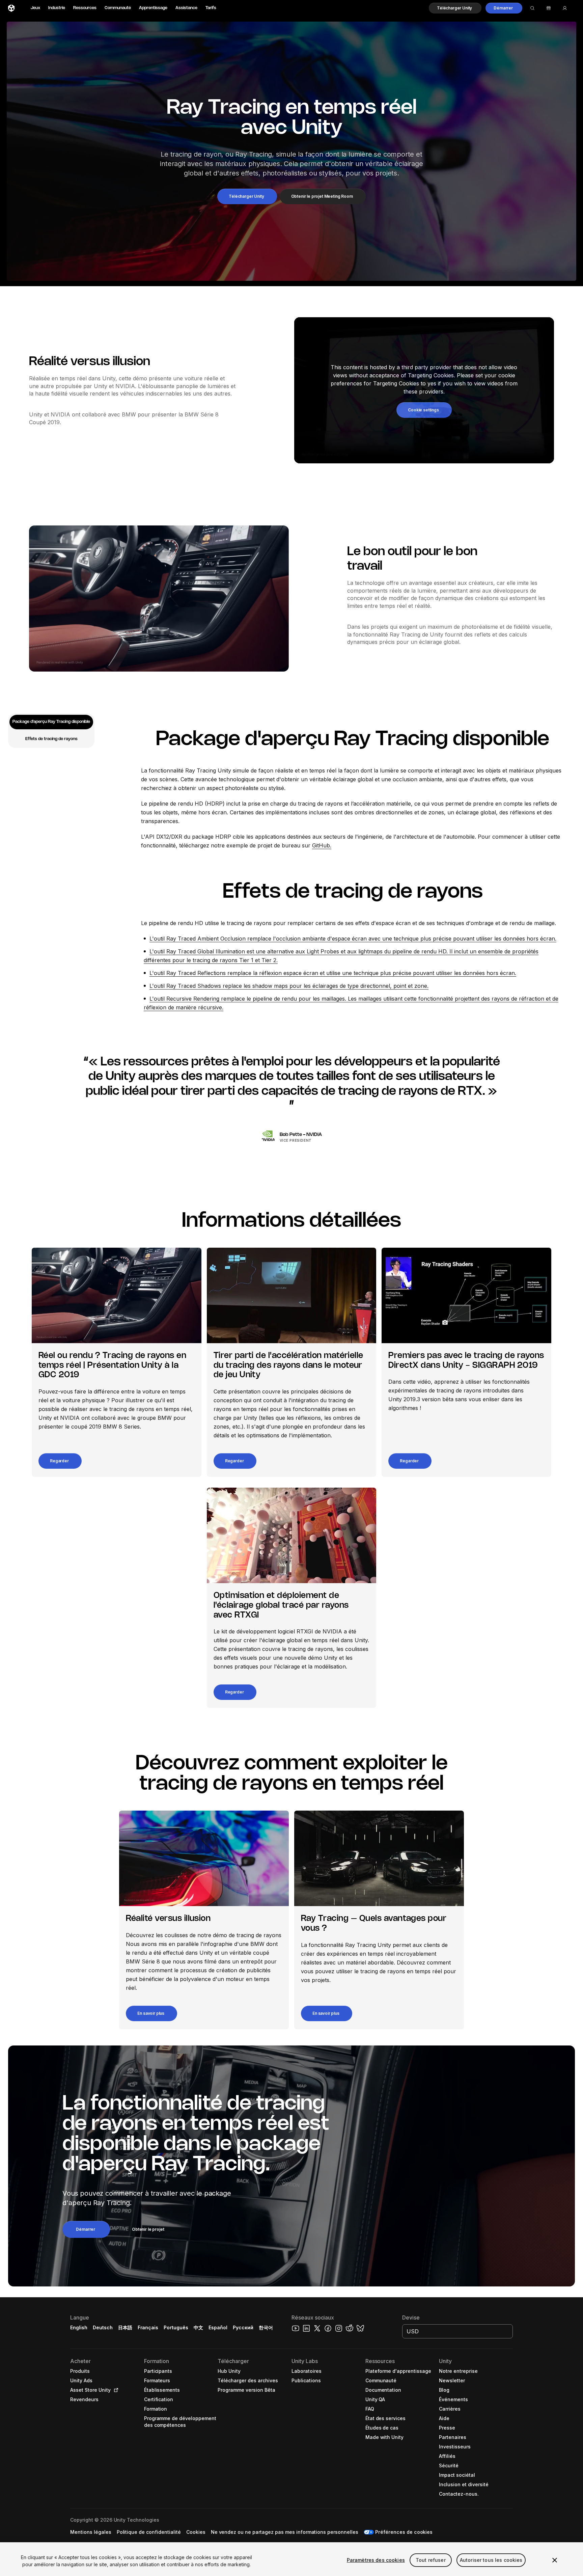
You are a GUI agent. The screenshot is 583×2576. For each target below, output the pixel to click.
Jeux (35, 8)
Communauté (118, 8)
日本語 (125, 2327)
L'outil (158, 939)
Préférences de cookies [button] (404, 2532)
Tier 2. (270, 960)
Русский (243, 2327)
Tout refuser (431, 2560)
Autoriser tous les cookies (491, 2560)
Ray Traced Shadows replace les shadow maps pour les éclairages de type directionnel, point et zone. (297, 986)
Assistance (186, 8)
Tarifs (211, 8)
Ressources (85, 8)
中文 (198, 2327)
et (257, 960)
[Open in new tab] (115, 2390)
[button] (455, 8)
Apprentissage (153, 8)
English (79, 2327)
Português (176, 2327)
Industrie (57, 8)
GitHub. (322, 845)
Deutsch (103, 2327)
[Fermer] (555, 2560)
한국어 (266, 2327)
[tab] (51, 722)
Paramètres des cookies (376, 2560)
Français (148, 2327)
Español (218, 2327)
